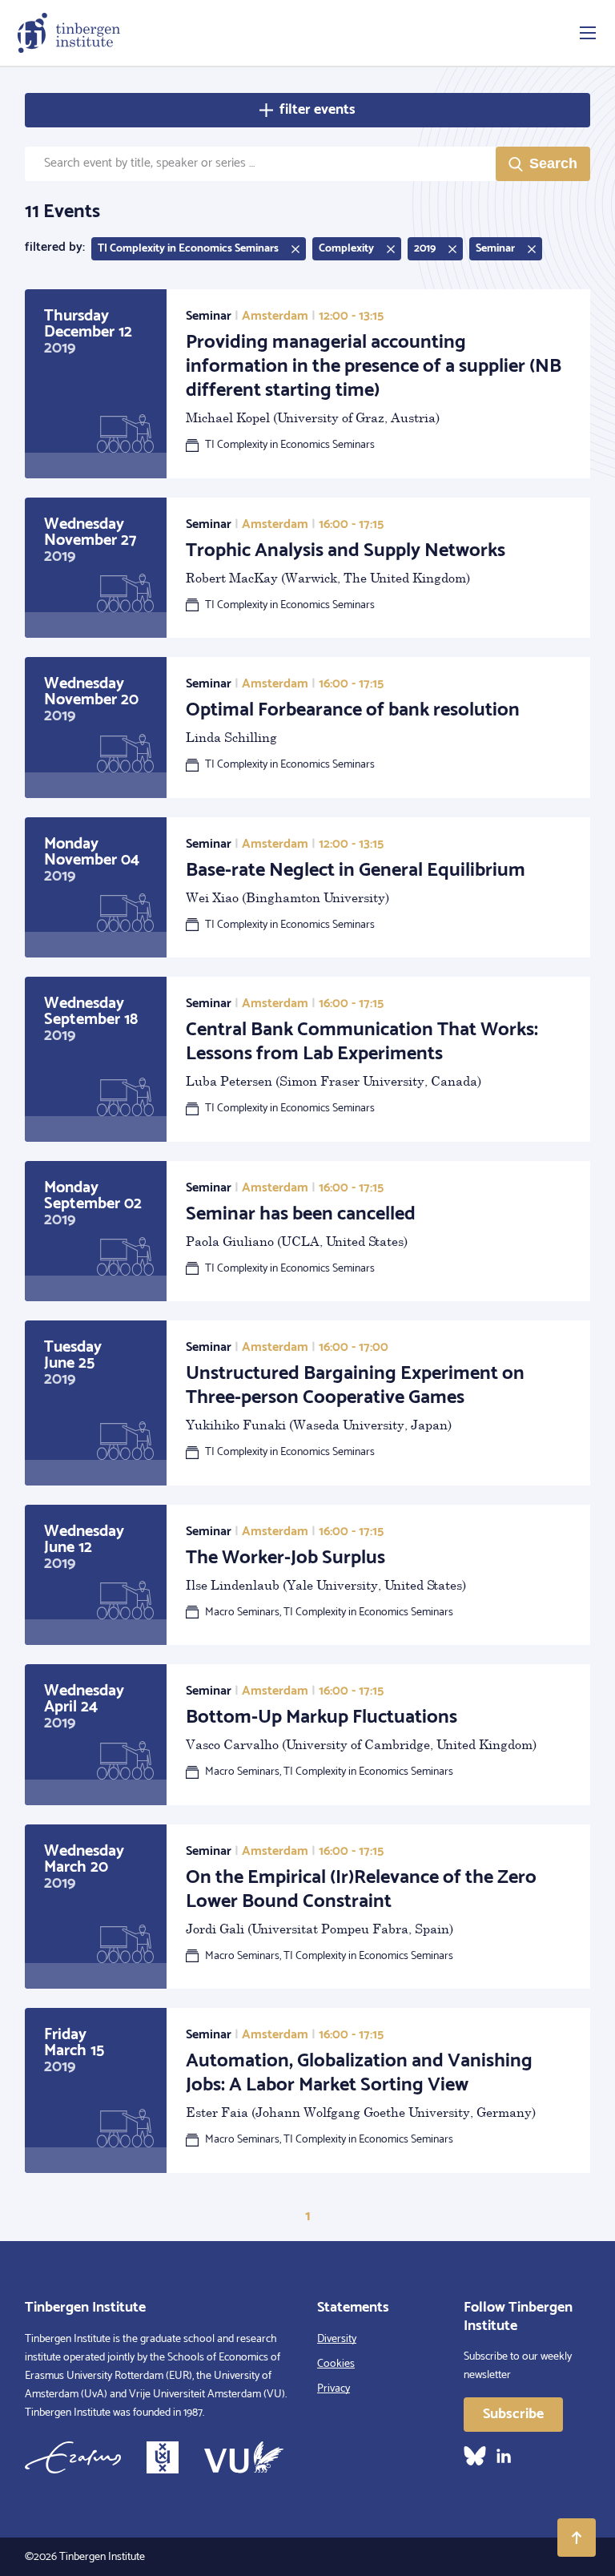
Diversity (337, 2339)
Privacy (334, 2389)
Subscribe (513, 2414)
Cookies (336, 2364)
